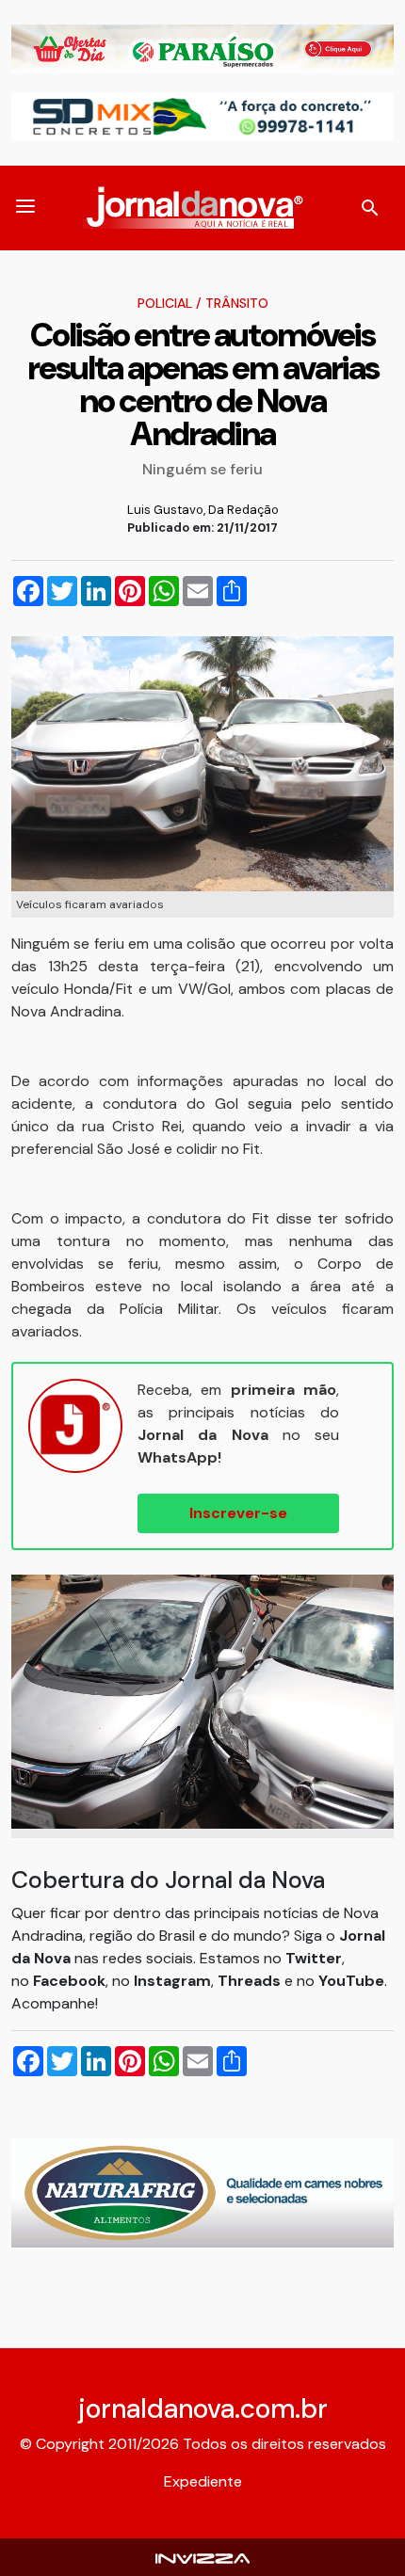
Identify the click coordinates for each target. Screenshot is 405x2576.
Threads (251, 1981)
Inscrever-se (238, 1513)
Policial (165, 303)
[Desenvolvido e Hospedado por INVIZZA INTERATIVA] (202, 2557)
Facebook (69, 1981)
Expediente (203, 2481)
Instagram (172, 1981)
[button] (25, 208)
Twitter (314, 1958)
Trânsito (237, 303)
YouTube (351, 1981)
